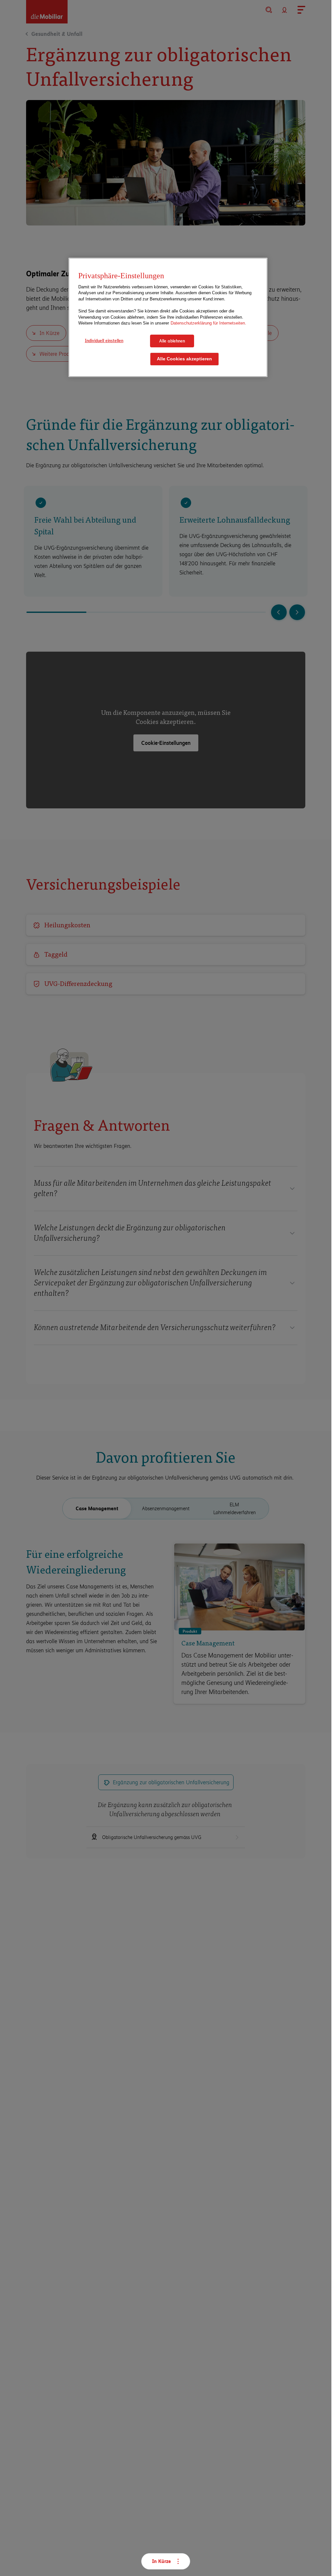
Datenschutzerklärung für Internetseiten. (208, 323)
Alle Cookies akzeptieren (184, 359)
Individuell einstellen (104, 340)
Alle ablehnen (172, 341)
